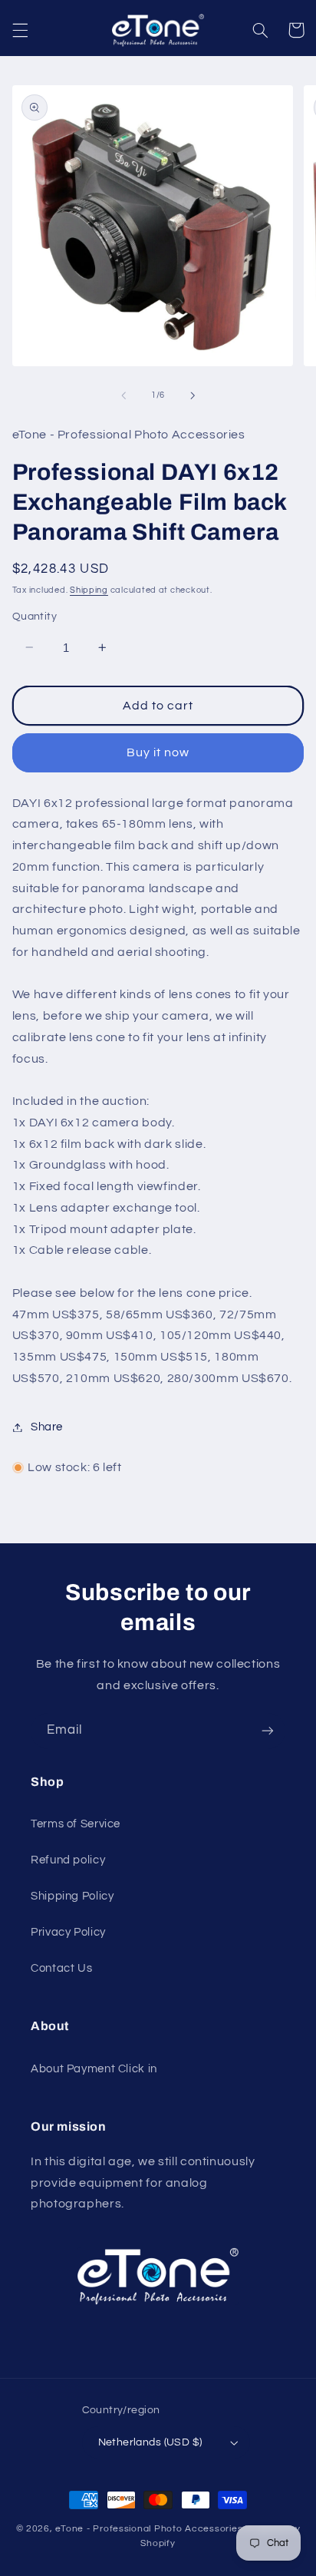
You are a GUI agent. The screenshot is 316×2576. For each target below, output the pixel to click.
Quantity (35, 617)
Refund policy (68, 1860)
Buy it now (158, 752)
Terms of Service (76, 1824)
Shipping (89, 590)
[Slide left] (123, 395)
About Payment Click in (94, 2069)
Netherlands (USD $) (150, 2442)
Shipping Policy (72, 1896)
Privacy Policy (68, 1932)
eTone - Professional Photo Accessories (149, 2529)
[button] (20, 30)
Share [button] (47, 1427)
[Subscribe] (268, 1731)
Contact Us (61, 1968)
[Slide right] (193, 395)
